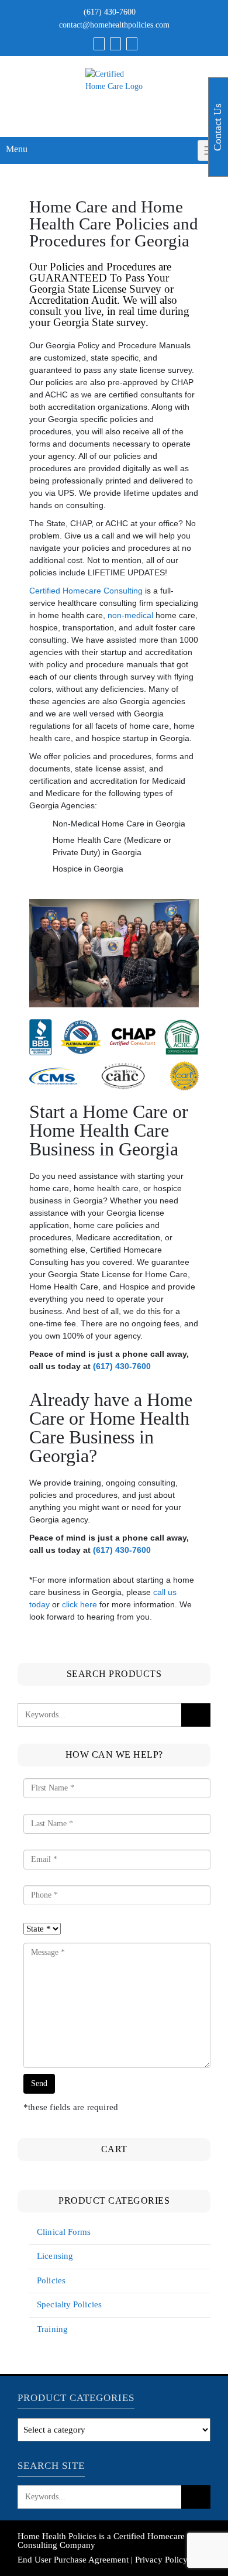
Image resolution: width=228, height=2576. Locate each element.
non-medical (130, 615)
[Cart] (99, 44)
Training (52, 2329)
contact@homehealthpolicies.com (114, 25)
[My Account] (115, 44)
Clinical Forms (64, 2232)
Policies (51, 2280)
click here (80, 1604)
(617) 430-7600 (110, 12)
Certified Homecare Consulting (86, 591)
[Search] (132, 44)
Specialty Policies (69, 2304)
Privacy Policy (161, 2560)
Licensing (55, 2256)
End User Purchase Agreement (73, 2560)
